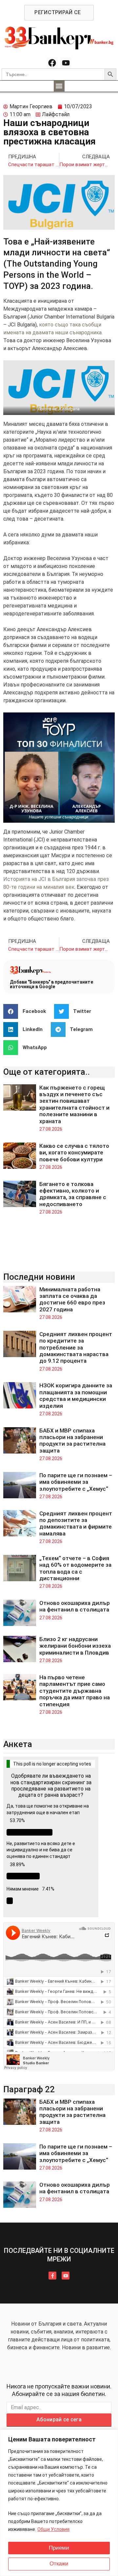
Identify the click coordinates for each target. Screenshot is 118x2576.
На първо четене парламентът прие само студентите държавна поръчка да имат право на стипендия (75, 1691)
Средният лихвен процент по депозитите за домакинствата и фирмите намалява (76, 1523)
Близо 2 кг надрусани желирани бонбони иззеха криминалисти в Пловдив (75, 1646)
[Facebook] (52, 63)
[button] (59, 86)
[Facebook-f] (52, 2276)
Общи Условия (53, 2529)
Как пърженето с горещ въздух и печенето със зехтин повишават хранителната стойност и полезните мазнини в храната (74, 1104)
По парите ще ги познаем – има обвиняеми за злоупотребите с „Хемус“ (76, 1482)
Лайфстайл (56, 114)
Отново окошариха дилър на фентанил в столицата (75, 1606)
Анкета (18, 1744)
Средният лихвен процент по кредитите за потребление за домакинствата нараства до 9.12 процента (76, 1348)
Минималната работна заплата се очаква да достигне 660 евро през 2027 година (72, 1299)
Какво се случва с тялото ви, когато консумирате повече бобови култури (74, 1153)
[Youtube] (66, 63)
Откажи (59, 2564)
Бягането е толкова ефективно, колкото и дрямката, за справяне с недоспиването (73, 1194)
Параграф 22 (29, 2089)
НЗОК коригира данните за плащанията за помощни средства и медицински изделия (76, 1395)
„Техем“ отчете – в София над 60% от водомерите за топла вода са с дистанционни (75, 1568)
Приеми (59, 2548)
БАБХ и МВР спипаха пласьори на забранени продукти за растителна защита (72, 1441)
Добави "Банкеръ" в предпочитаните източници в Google (51, 984)
